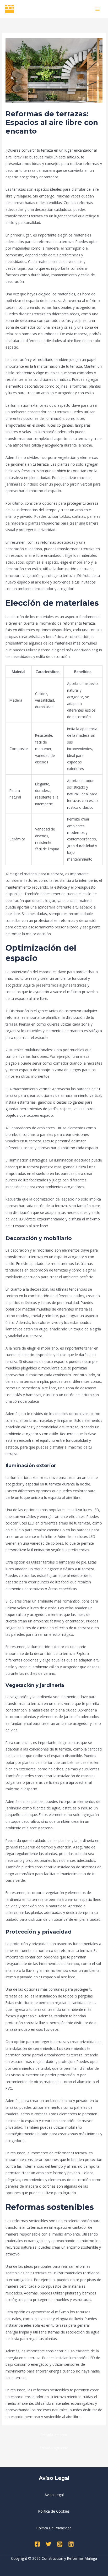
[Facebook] (37, 2544)
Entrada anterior (54, 2435)
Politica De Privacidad (54, 2528)
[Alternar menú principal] (98, 9)
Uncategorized (20, 141)
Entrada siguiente (54, 2448)
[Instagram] (60, 2544)
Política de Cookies (54, 2511)
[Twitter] (48, 2544)
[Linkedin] (71, 2544)
